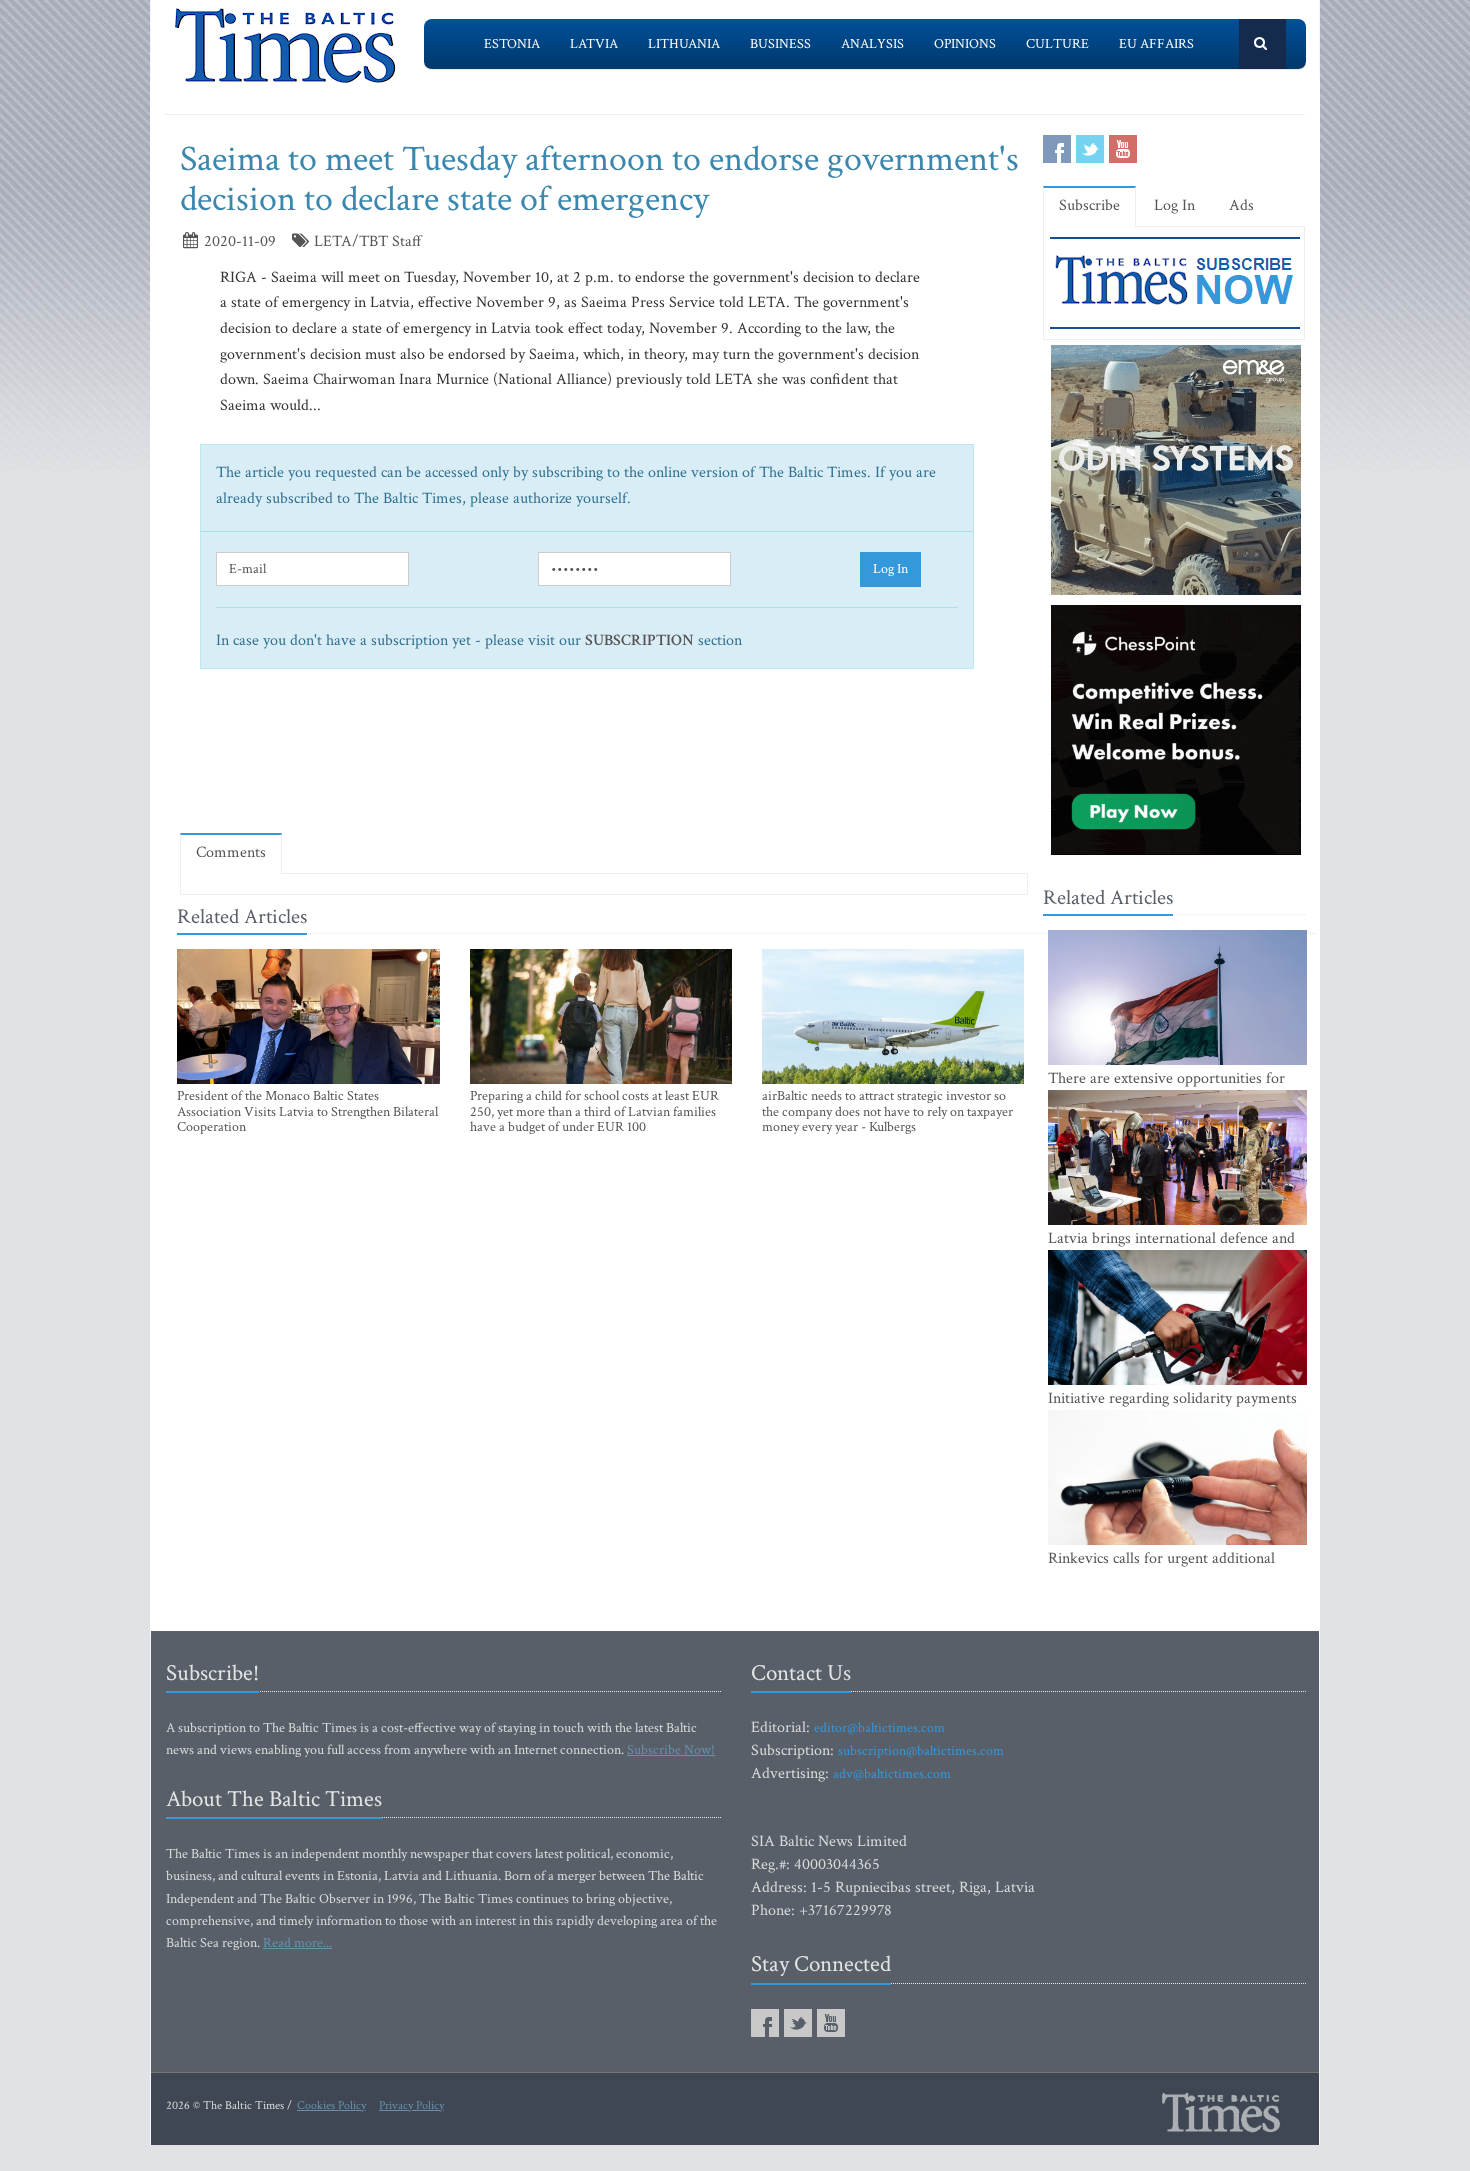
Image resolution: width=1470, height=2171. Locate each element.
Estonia (512, 44)
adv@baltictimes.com (892, 1774)
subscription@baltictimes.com (921, 1751)
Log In (890, 569)
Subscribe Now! (671, 1750)
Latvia (594, 44)
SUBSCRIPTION (639, 640)
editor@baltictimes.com (879, 1728)
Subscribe (1089, 205)
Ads (1241, 205)
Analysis (872, 44)
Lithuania (684, 44)
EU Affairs (1156, 44)
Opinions (965, 44)
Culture (1057, 44)
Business (780, 44)
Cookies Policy (331, 2105)
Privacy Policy (411, 2105)
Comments (231, 852)
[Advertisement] (604, 760)
